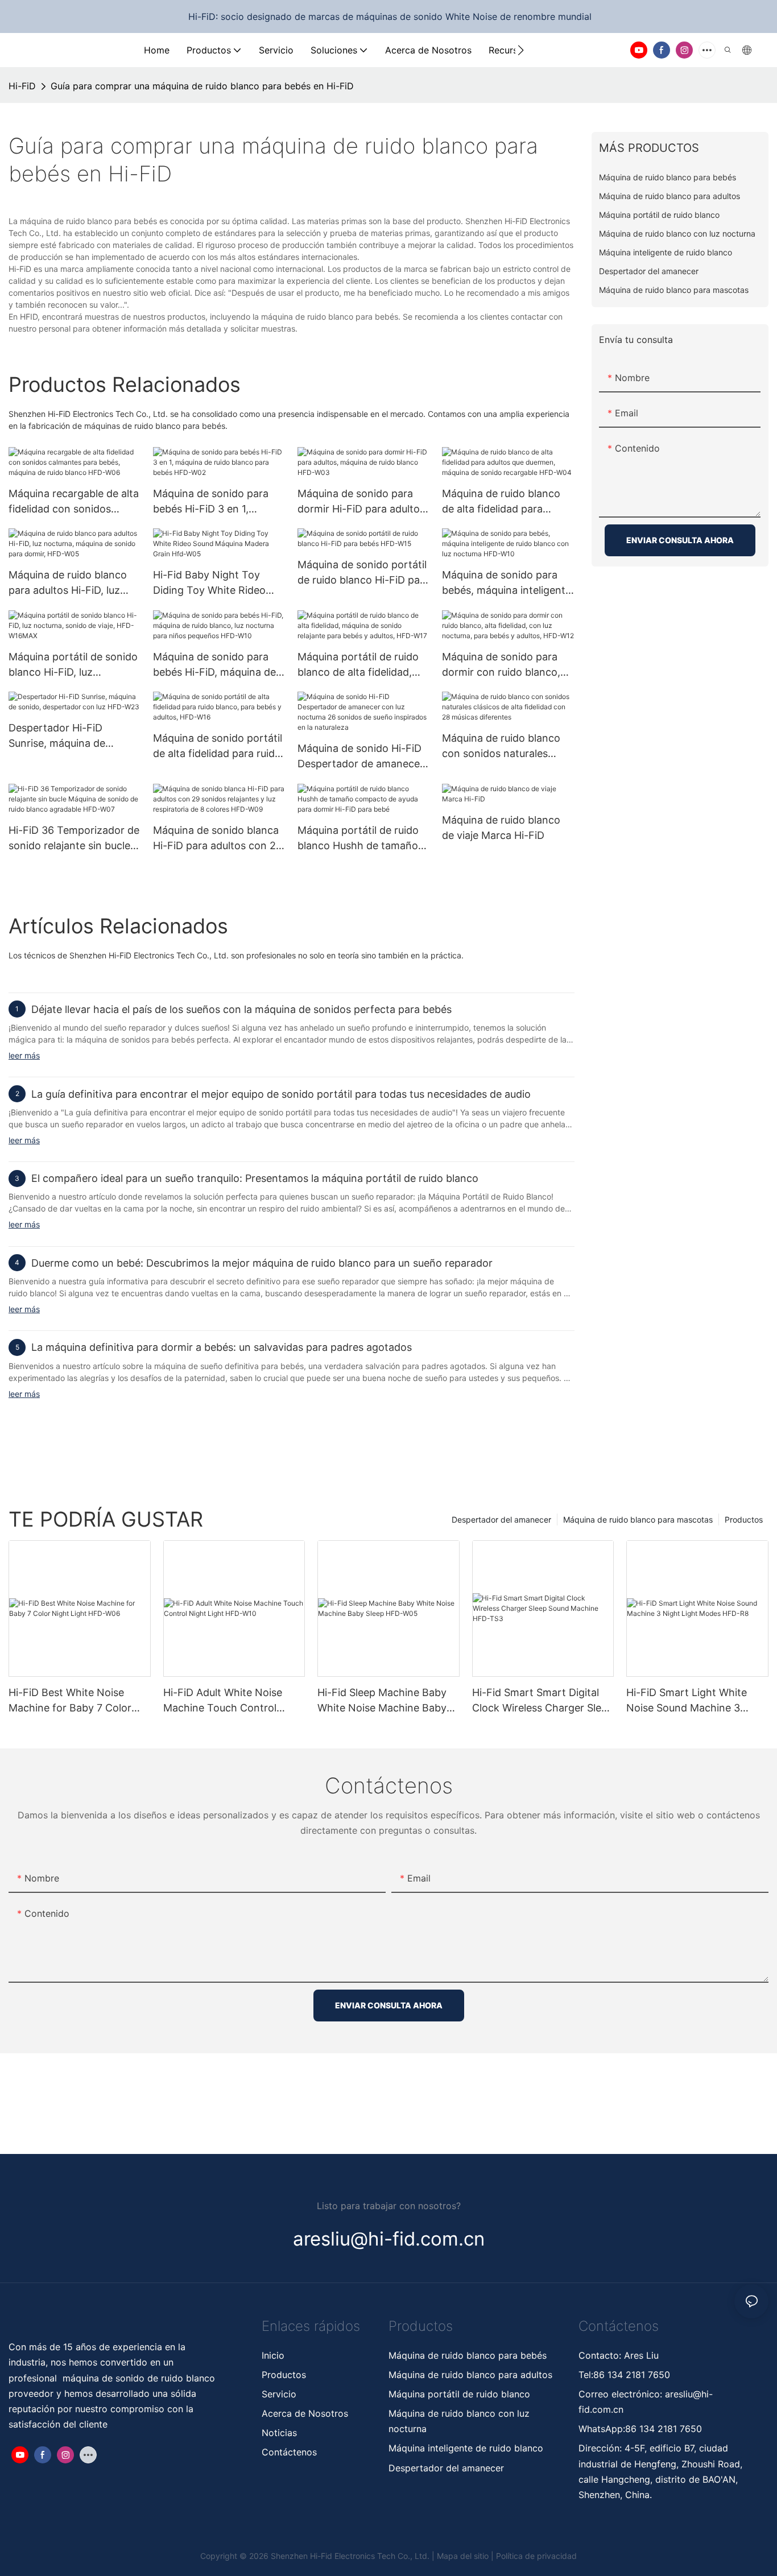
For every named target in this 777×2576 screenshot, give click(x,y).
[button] (521, 50)
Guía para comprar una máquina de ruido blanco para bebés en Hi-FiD (202, 86)
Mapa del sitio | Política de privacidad (507, 2556)
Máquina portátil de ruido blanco (461, 2394)
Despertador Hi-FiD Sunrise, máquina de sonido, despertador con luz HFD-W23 (68, 736)
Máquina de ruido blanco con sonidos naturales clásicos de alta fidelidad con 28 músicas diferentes (505, 747)
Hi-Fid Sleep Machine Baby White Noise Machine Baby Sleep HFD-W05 (382, 1701)
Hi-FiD (22, 86)
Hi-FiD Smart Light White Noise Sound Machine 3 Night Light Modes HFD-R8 (692, 1701)
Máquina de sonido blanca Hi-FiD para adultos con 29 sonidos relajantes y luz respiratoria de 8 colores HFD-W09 (218, 839)
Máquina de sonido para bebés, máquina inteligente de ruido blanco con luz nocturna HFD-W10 (507, 583)
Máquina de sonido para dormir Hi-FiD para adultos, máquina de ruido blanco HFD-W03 (363, 502)
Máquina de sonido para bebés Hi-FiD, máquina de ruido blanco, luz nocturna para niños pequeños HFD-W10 (218, 665)
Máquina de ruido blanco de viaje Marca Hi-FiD (501, 828)
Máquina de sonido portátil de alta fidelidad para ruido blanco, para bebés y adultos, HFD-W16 (218, 747)
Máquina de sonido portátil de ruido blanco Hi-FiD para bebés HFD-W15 (363, 573)
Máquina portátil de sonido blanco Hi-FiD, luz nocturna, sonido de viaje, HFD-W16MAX (73, 665)
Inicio (273, 2355)
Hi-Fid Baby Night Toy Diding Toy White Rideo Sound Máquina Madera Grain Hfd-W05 (210, 583)
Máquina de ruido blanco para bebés (468, 2355)
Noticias (279, 2433)
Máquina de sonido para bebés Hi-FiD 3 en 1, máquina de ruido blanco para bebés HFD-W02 (212, 502)
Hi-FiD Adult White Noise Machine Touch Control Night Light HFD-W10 (223, 1701)
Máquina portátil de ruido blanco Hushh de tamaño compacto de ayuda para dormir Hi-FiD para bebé (358, 839)
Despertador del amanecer (501, 1519)
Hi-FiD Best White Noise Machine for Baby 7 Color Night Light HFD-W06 (70, 1701)
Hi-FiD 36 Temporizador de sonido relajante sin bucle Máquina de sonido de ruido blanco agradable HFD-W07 (74, 839)
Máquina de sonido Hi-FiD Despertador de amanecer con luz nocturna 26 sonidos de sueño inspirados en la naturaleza (362, 757)
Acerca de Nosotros (305, 2413)
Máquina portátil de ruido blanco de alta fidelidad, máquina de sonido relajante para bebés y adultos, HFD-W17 (358, 665)
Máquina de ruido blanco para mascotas (638, 1519)
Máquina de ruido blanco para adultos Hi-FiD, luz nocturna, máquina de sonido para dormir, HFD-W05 (70, 583)
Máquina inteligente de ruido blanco (466, 2448)
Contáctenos (289, 2452)
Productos (744, 1519)
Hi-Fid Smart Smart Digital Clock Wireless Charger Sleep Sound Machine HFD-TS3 (543, 1701)
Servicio (279, 2394)
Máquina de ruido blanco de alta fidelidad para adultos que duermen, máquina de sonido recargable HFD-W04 (501, 502)
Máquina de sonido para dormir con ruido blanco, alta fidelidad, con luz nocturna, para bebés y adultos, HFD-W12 (501, 665)
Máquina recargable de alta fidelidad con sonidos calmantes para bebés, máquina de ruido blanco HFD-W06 (74, 502)
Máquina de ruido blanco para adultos (470, 2375)
